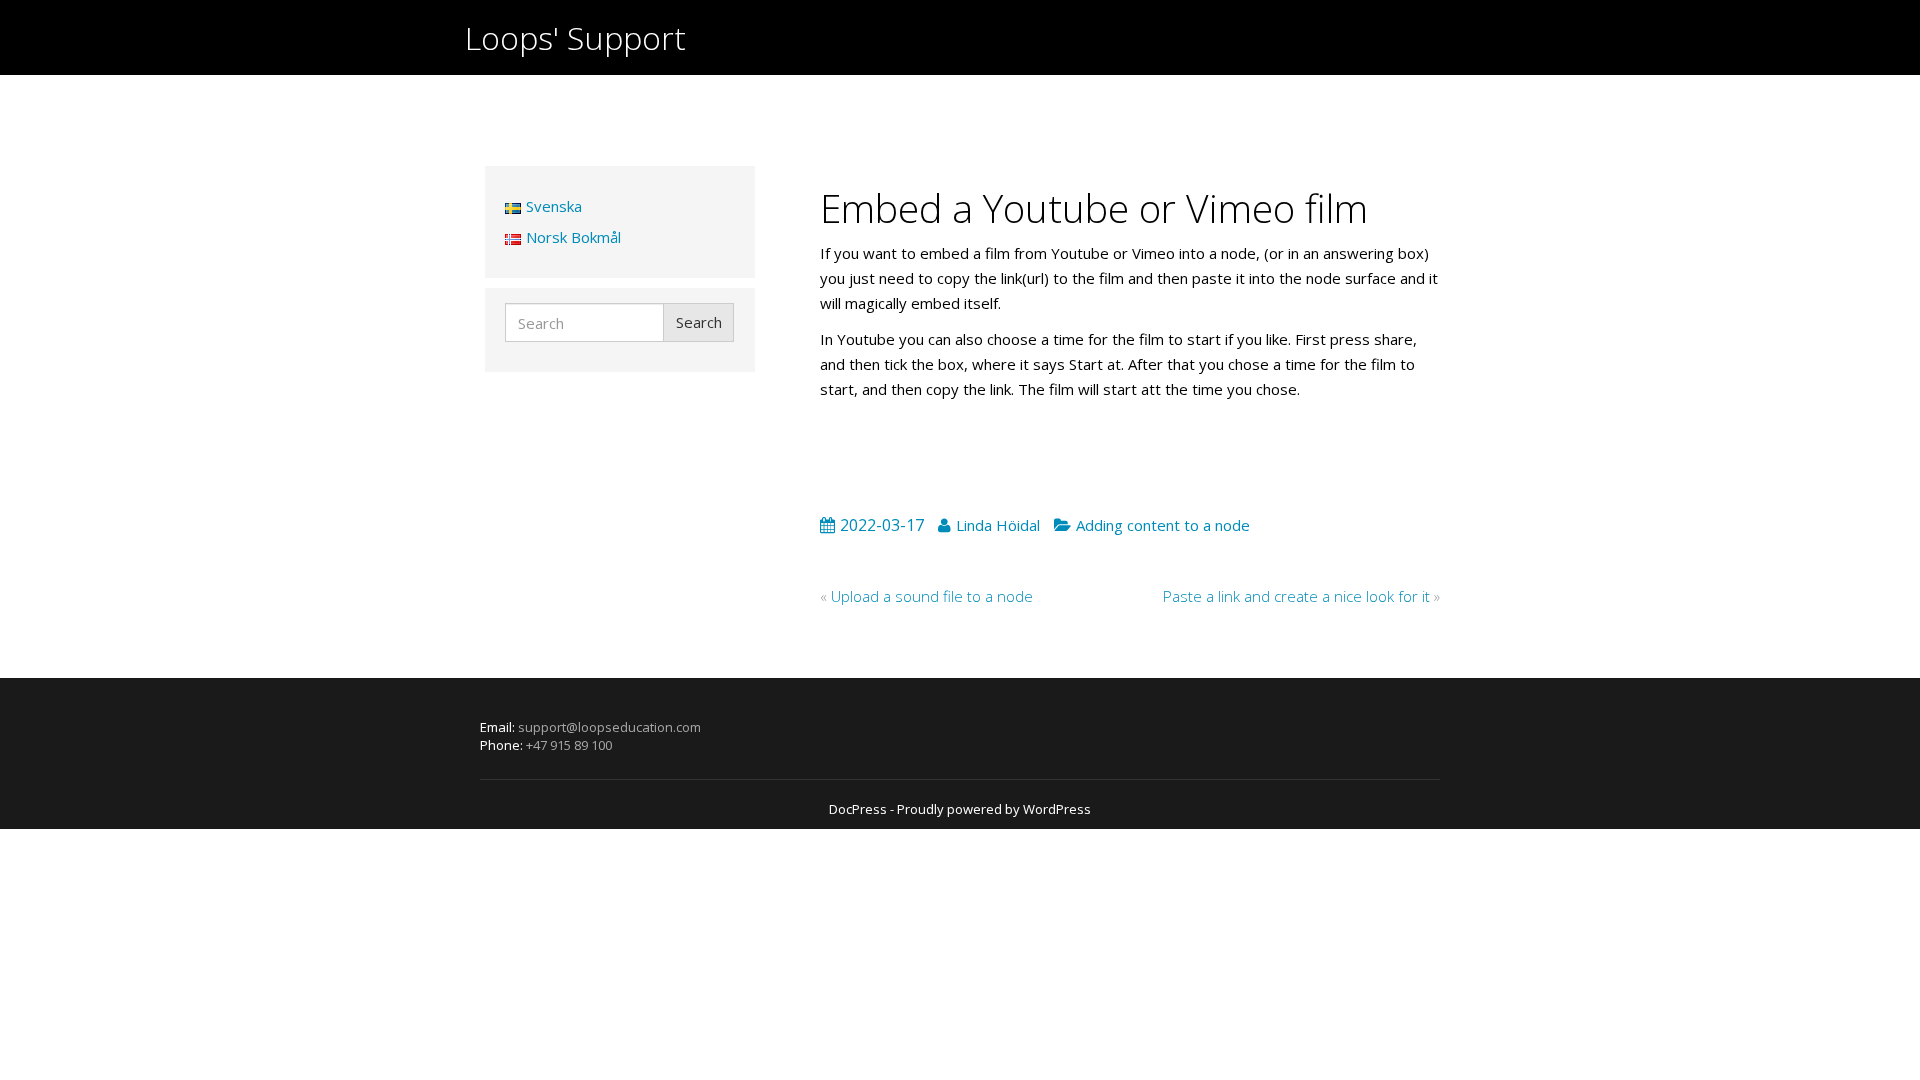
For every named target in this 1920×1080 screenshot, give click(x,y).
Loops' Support (575, 37)
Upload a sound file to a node (932, 596)
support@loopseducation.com (609, 727)
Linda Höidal (998, 525)
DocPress (858, 809)
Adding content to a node (1163, 525)
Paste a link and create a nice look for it (1296, 596)
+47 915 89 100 (569, 745)
